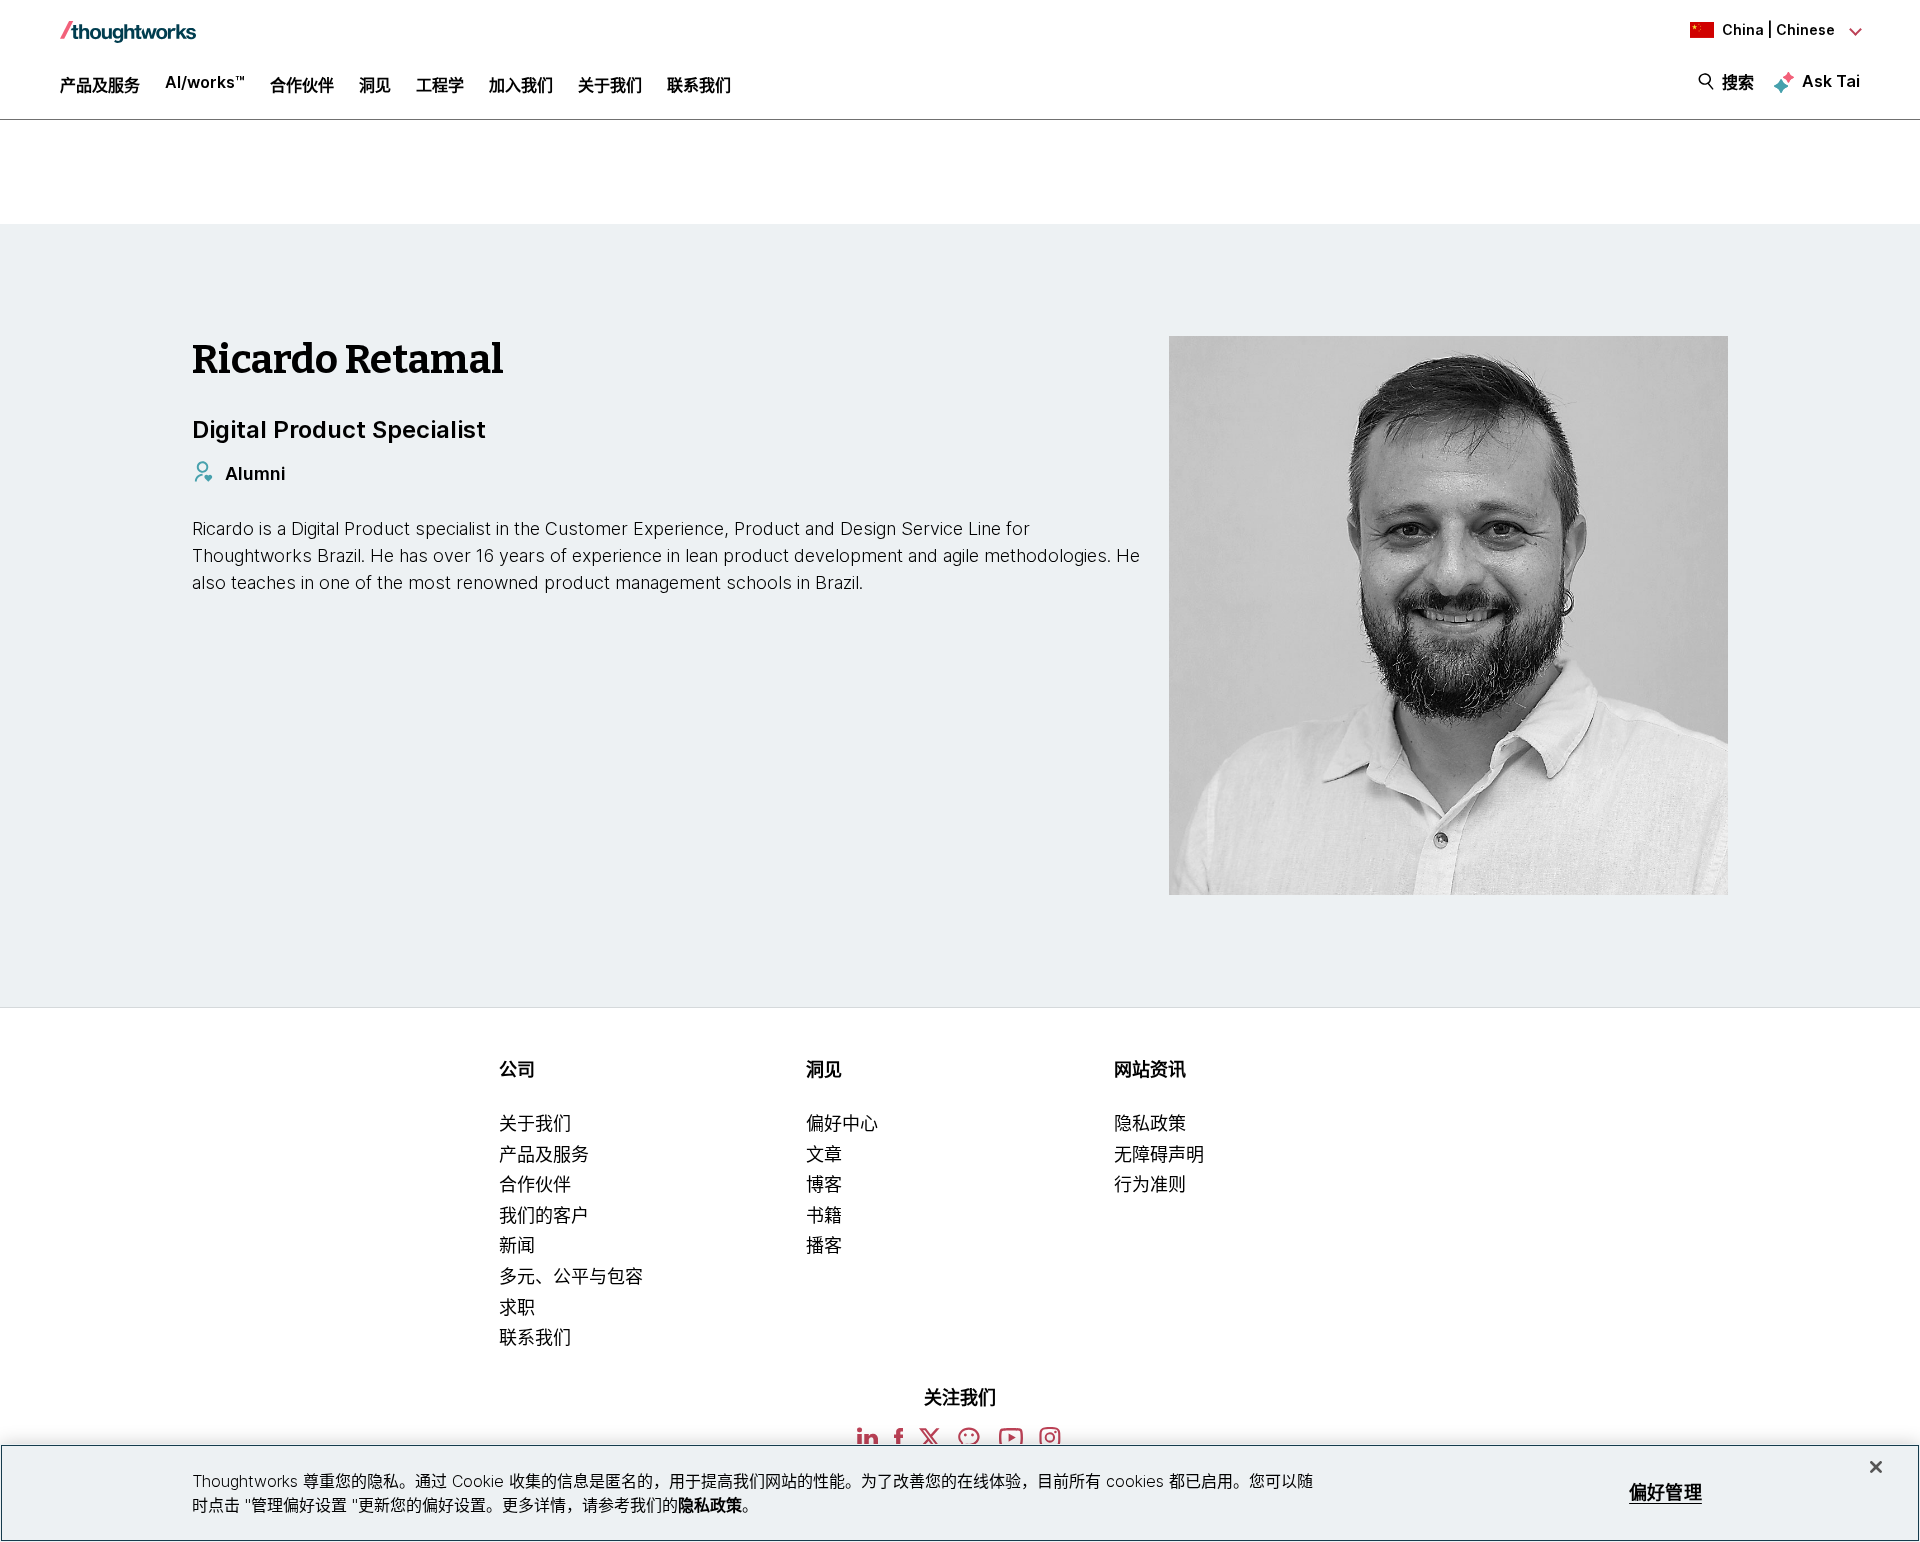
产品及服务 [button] (100, 85)
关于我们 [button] (610, 85)
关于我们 (535, 1123)
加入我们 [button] (521, 85)
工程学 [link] (440, 85)
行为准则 (1150, 1184)
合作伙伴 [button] (302, 85)
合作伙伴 (535, 1184)
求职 (517, 1307)
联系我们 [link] (699, 85)
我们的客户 (544, 1215)
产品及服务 (544, 1154)
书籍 (824, 1215)
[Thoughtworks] (128, 22)
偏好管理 (1665, 1492)
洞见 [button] (375, 85)
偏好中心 (842, 1123)
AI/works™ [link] (205, 82)
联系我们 (535, 1337)
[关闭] (1876, 1467)
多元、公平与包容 (571, 1276)
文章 (824, 1154)
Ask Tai (1831, 81)
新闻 (517, 1245)
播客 (824, 1245)
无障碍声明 (1159, 1154)
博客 (824, 1184)
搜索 (1738, 82)
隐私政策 (1150, 1123)
